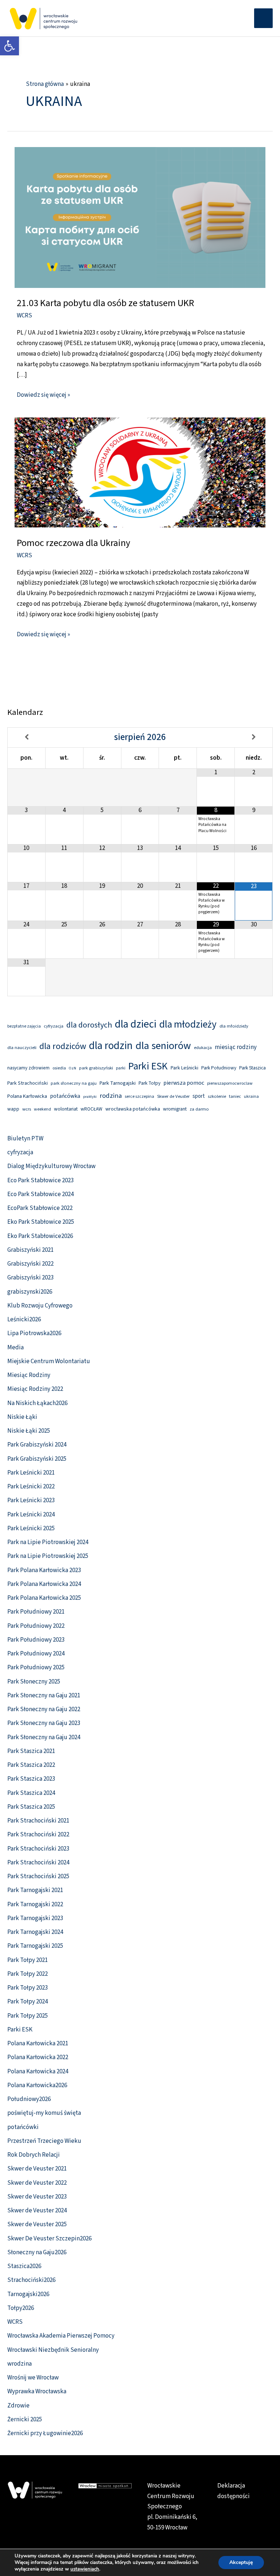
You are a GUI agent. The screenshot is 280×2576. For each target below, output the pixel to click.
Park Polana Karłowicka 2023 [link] (44, 1570)
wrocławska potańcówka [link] (133, 1109)
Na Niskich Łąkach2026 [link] (37, 1403)
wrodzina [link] (20, 2364)
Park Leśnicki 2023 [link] (31, 1500)
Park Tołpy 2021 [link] (28, 1960)
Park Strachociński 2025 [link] (38, 1876)
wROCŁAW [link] (92, 1109)
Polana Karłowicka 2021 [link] (38, 2043)
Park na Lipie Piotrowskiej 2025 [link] (48, 1556)
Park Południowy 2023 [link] (36, 1640)
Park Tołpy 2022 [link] (28, 1974)
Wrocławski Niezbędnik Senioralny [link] (53, 2350)
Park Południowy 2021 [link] (36, 1612)
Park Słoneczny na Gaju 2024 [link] (44, 1737)
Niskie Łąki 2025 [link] (29, 1431)
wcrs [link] (27, 1109)
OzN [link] (73, 1068)
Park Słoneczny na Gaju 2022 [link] (44, 1709)
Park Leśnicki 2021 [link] (31, 1473)
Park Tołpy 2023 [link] (28, 1988)
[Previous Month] (27, 737)
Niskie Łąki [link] (22, 1417)
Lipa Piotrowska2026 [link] (34, 1333)
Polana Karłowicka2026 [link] (37, 2085)
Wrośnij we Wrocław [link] (33, 2378)
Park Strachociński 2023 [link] (38, 1849)
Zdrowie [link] (18, 2406)
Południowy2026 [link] (29, 2099)
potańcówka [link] (65, 1096)
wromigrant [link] (175, 1109)
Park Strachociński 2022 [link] (38, 1835)
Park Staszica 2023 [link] (31, 1779)
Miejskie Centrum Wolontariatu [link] (49, 1361)
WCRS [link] (24, 316)
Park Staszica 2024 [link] (31, 1793)
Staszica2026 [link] (24, 2266)
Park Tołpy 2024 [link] (28, 2002)
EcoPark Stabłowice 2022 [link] (40, 1208)
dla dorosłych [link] (89, 1025)
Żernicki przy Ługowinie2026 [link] (45, 2433)
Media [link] (15, 1348)
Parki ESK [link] (148, 1066)
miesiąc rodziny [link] (236, 1047)
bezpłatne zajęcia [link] (24, 1026)
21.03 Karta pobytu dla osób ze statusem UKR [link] (105, 303)
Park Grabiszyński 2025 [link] (37, 1459)
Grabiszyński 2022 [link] (30, 1264)
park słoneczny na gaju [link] (74, 1083)
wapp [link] (13, 1109)
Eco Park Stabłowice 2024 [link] (40, 1194)
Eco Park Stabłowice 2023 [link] (40, 1180)
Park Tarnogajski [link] (118, 1083)
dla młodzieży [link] (188, 1024)
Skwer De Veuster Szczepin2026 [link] (49, 2239)
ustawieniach (85, 2569)
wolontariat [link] (66, 1109)
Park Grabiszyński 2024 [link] (37, 1445)
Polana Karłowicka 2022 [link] (38, 2057)
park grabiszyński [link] (96, 1068)
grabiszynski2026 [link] (30, 1292)
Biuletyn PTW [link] (25, 1139)
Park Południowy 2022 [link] (36, 1626)
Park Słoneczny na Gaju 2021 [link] (44, 1695)
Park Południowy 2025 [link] (36, 1667)
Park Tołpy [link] (149, 1083)
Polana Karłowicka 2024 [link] (38, 2072)
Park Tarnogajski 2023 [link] (35, 1918)
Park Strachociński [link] (28, 1083)
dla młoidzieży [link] (234, 1026)
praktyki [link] (90, 1097)
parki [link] (121, 1068)
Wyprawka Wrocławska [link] (37, 2391)
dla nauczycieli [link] (22, 1048)
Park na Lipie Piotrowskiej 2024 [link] (48, 1542)
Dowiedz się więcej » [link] (43, 395)
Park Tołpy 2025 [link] (28, 2016)
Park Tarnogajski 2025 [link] (35, 1946)
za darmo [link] (199, 1109)
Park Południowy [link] (219, 1068)
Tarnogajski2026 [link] (28, 2294)
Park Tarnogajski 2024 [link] (35, 1932)
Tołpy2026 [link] (21, 2308)
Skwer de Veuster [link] (173, 1096)
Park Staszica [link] (252, 1068)
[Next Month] (254, 737)
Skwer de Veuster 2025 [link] (37, 2224)
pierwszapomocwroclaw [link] (230, 1083)
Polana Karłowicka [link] (27, 1096)
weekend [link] (42, 1109)
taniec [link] (235, 1096)
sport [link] (199, 1096)
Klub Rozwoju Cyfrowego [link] (40, 1306)
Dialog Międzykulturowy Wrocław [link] (51, 1166)
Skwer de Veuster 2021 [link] (37, 2169)
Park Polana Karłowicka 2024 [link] (44, 1584)
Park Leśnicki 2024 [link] (31, 1515)
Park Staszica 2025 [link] (31, 1807)
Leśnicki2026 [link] (24, 1319)
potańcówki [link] (23, 2127)
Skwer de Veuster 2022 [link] (37, 2183)
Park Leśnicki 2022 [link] (31, 1487)
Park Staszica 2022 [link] (31, 1765)
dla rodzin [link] (111, 1046)
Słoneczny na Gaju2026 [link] (37, 2252)
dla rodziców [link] (63, 1046)
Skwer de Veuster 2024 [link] (37, 2211)
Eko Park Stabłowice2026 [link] (40, 1236)
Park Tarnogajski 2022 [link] (35, 1904)
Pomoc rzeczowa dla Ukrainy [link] (73, 543)
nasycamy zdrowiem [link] (28, 1068)
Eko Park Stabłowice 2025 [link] (41, 1222)
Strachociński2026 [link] (31, 2280)
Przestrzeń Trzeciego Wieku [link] (44, 2141)
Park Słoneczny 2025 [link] (34, 1682)
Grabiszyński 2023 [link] (30, 1278)
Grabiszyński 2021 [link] (30, 1250)
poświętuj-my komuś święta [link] (44, 2113)
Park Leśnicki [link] (184, 1068)
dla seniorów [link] (163, 1046)
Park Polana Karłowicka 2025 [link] (44, 1598)
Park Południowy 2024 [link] (36, 1654)
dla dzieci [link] (136, 1024)
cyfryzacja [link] (54, 1026)
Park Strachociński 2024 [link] (38, 1863)
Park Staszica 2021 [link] (31, 1751)
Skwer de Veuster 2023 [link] (37, 2197)
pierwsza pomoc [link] (184, 1083)
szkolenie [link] (217, 1096)
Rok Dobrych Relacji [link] (34, 2155)
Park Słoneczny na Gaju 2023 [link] (44, 1723)
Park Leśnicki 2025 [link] (31, 1528)
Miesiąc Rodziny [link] (29, 1375)
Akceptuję (241, 2562)
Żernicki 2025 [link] (25, 2419)
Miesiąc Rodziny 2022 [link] (35, 1389)
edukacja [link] (203, 1048)
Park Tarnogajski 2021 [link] (35, 1890)
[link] (9, 46)
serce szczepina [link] (139, 1097)
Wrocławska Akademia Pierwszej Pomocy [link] (61, 2336)
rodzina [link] (111, 1096)
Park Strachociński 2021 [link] (38, 1821)
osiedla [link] (59, 1068)
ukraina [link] (251, 1097)
